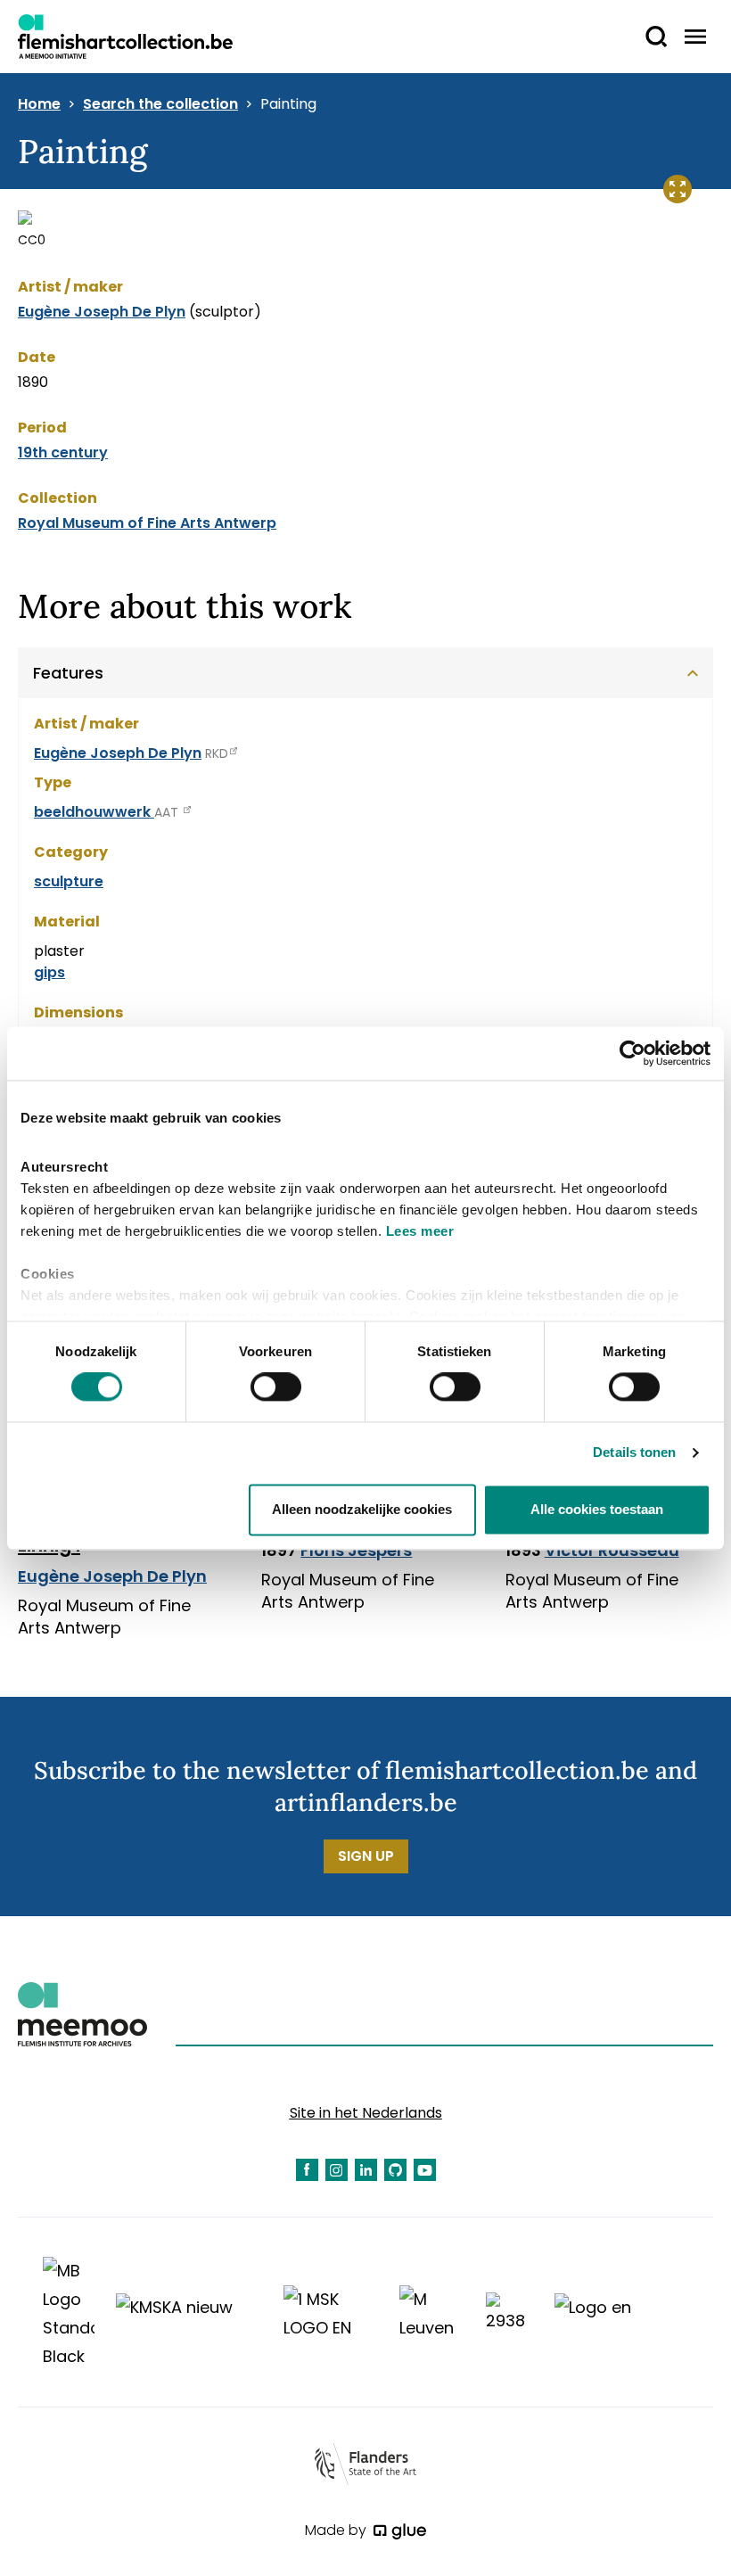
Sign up (366, 1856)
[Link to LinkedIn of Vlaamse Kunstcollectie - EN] (366, 2170)
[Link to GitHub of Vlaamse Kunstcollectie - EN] (395, 2170)
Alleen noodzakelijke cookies (362, 1509)
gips (49, 972)
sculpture (69, 881)
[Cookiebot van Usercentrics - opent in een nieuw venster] (632, 1053)
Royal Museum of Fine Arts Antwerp (147, 523)
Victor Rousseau (612, 1550)
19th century (63, 453)
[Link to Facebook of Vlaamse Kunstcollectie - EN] (307, 2170)
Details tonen (634, 1453)
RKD (217, 753)
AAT (168, 812)
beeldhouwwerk (94, 812)
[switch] (276, 1387)
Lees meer (420, 1231)
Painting (288, 104)
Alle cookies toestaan (597, 1509)
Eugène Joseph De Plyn (102, 312)
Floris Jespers (356, 1550)
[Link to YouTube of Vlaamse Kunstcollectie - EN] (425, 2170)
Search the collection (160, 104)
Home (39, 104)
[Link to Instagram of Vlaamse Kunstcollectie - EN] (337, 2170)
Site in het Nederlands (366, 2113)
